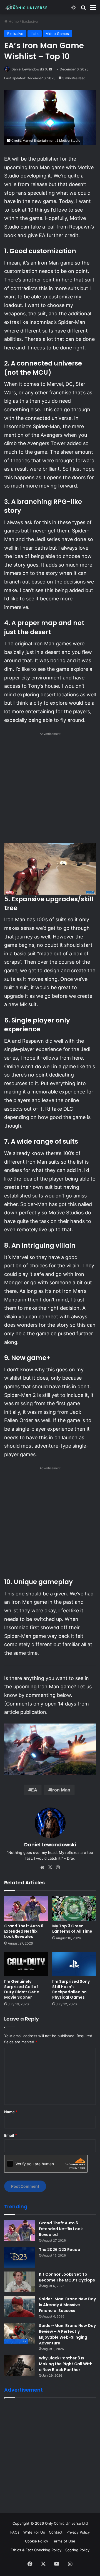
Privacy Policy (78, 2532)
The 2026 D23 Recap (60, 2250)
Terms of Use (64, 2541)
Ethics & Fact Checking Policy (36, 2550)
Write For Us (34, 2532)
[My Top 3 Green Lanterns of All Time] (74, 1908)
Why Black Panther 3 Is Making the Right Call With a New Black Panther (66, 2364)
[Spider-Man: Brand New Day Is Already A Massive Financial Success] (19, 2307)
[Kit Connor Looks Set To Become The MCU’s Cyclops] (19, 2282)
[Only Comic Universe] (26, 7)
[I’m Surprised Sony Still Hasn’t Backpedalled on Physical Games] (74, 1964)
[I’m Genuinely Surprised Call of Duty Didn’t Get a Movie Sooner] (26, 1964)
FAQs (15, 2532)
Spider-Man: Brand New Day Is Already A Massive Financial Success (67, 2305)
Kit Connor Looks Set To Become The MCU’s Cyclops (67, 2277)
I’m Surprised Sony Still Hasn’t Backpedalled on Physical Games (71, 1989)
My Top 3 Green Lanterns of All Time (72, 1929)
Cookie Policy (37, 2541)
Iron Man (61, 1790)
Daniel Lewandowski (28, 69)
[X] (50, 1867)
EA (34, 1790)
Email (11, 2135)
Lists (35, 34)
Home (13, 21)
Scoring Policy (77, 2550)
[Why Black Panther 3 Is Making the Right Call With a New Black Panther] (19, 2366)
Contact (56, 2532)
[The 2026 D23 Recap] (19, 2257)
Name (11, 2112)
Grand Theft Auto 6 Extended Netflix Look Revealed (24, 1931)
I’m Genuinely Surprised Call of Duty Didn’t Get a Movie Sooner (22, 1989)
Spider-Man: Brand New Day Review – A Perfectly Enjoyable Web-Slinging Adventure (67, 2334)
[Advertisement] (50, 789)
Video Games (57, 34)
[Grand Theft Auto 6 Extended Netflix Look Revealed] (26, 1908)
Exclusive (30, 21)
